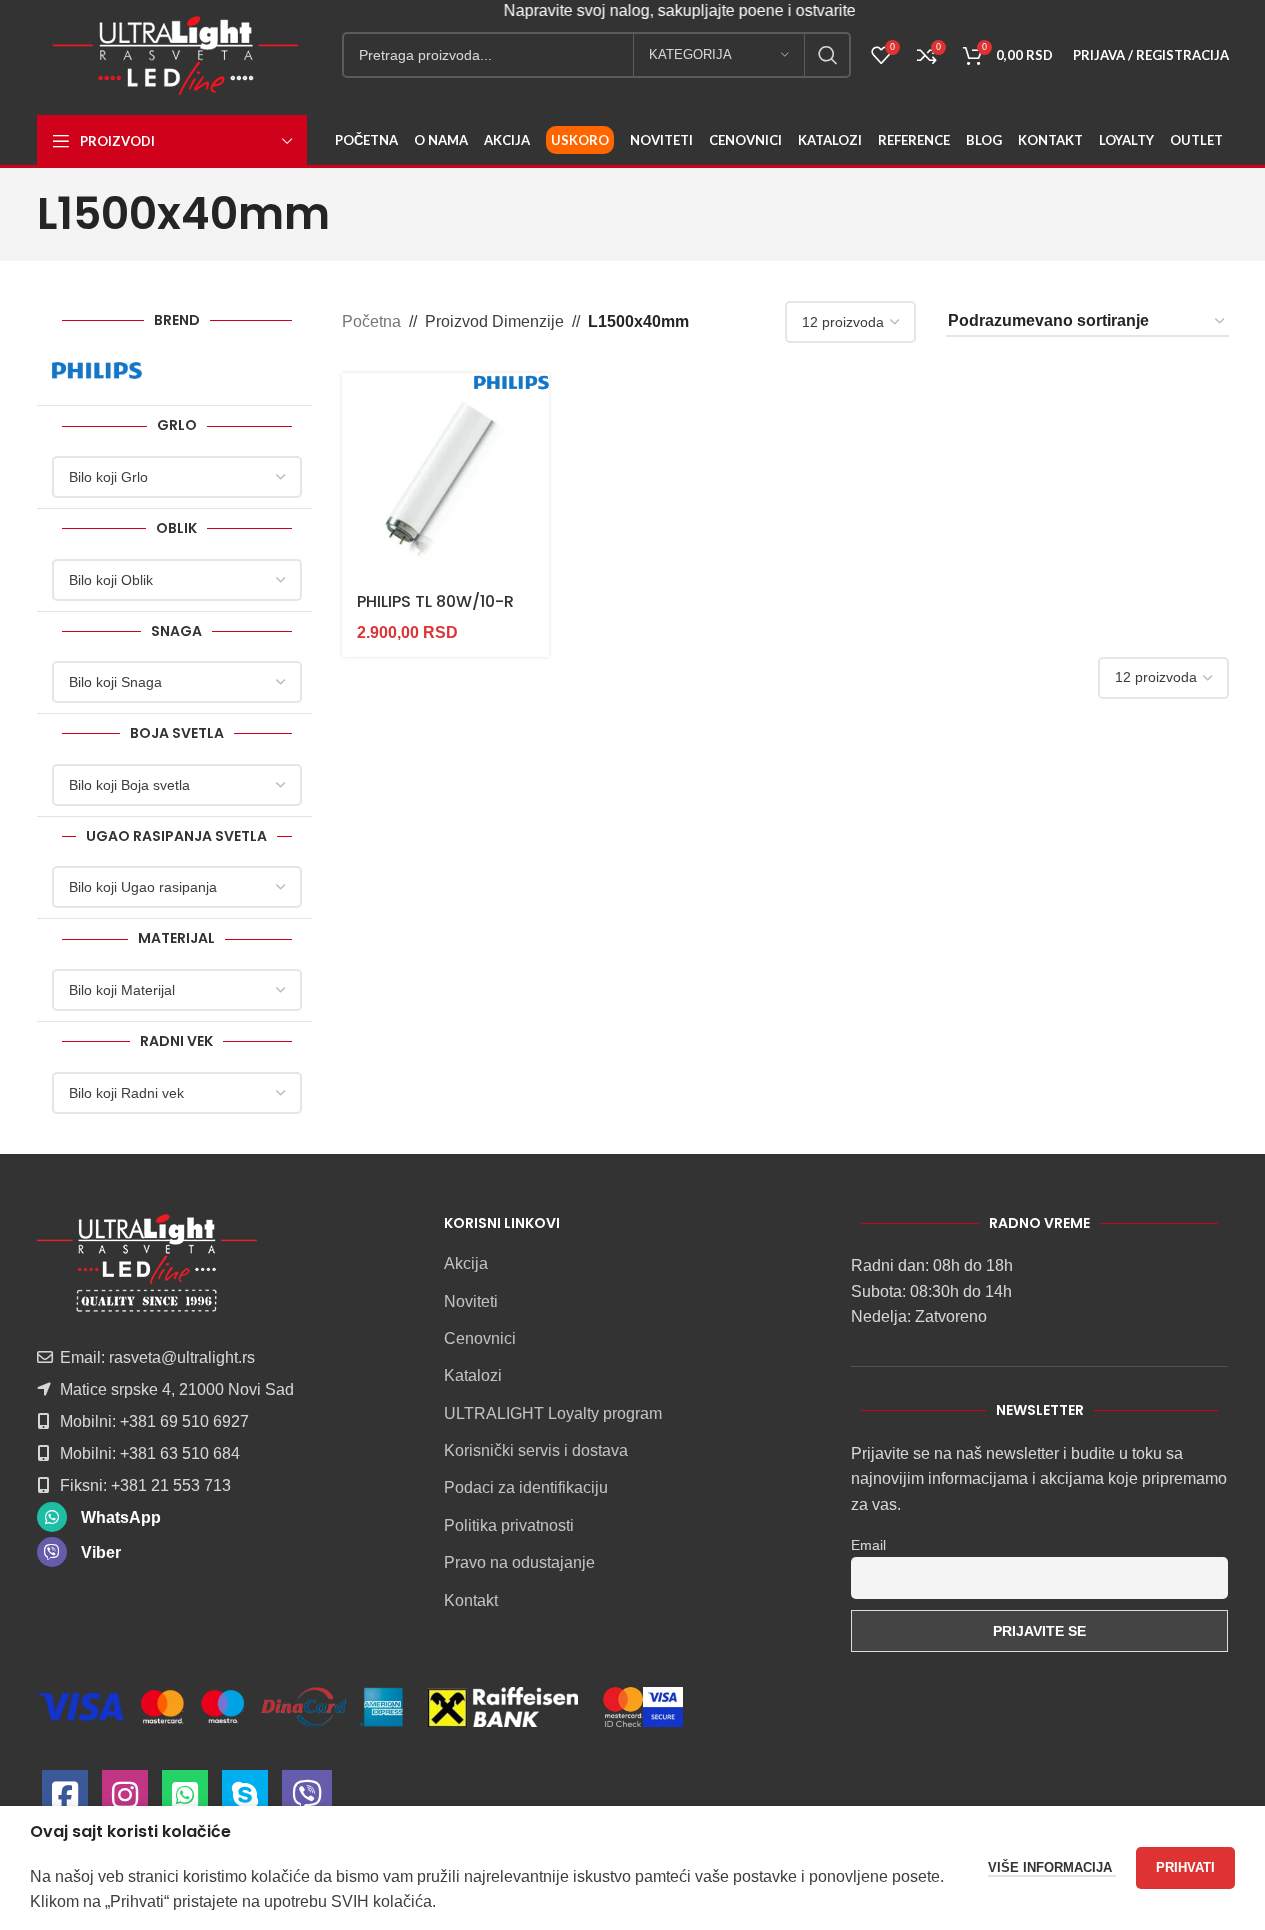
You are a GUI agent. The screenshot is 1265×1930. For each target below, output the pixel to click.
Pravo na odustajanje (519, 1562)
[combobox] (177, 477)
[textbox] (177, 477)
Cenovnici (480, 1338)
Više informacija (1052, 1867)
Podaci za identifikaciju (526, 1487)
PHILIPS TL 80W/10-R (435, 601)
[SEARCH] (828, 55)
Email (868, 1545)
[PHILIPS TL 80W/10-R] (445, 476)
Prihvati (1185, 1867)
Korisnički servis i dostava (536, 1450)
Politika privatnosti (509, 1525)
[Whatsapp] (185, 1800)
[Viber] (307, 1800)
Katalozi (473, 1375)
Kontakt (471, 1600)
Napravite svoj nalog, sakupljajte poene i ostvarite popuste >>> (703, 10)
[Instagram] (125, 1800)
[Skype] (245, 1800)
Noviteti (471, 1301)
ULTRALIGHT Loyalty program (553, 1413)
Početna (371, 321)
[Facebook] (65, 1800)
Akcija (466, 1263)
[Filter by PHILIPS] (112, 370)
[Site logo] (175, 53)
